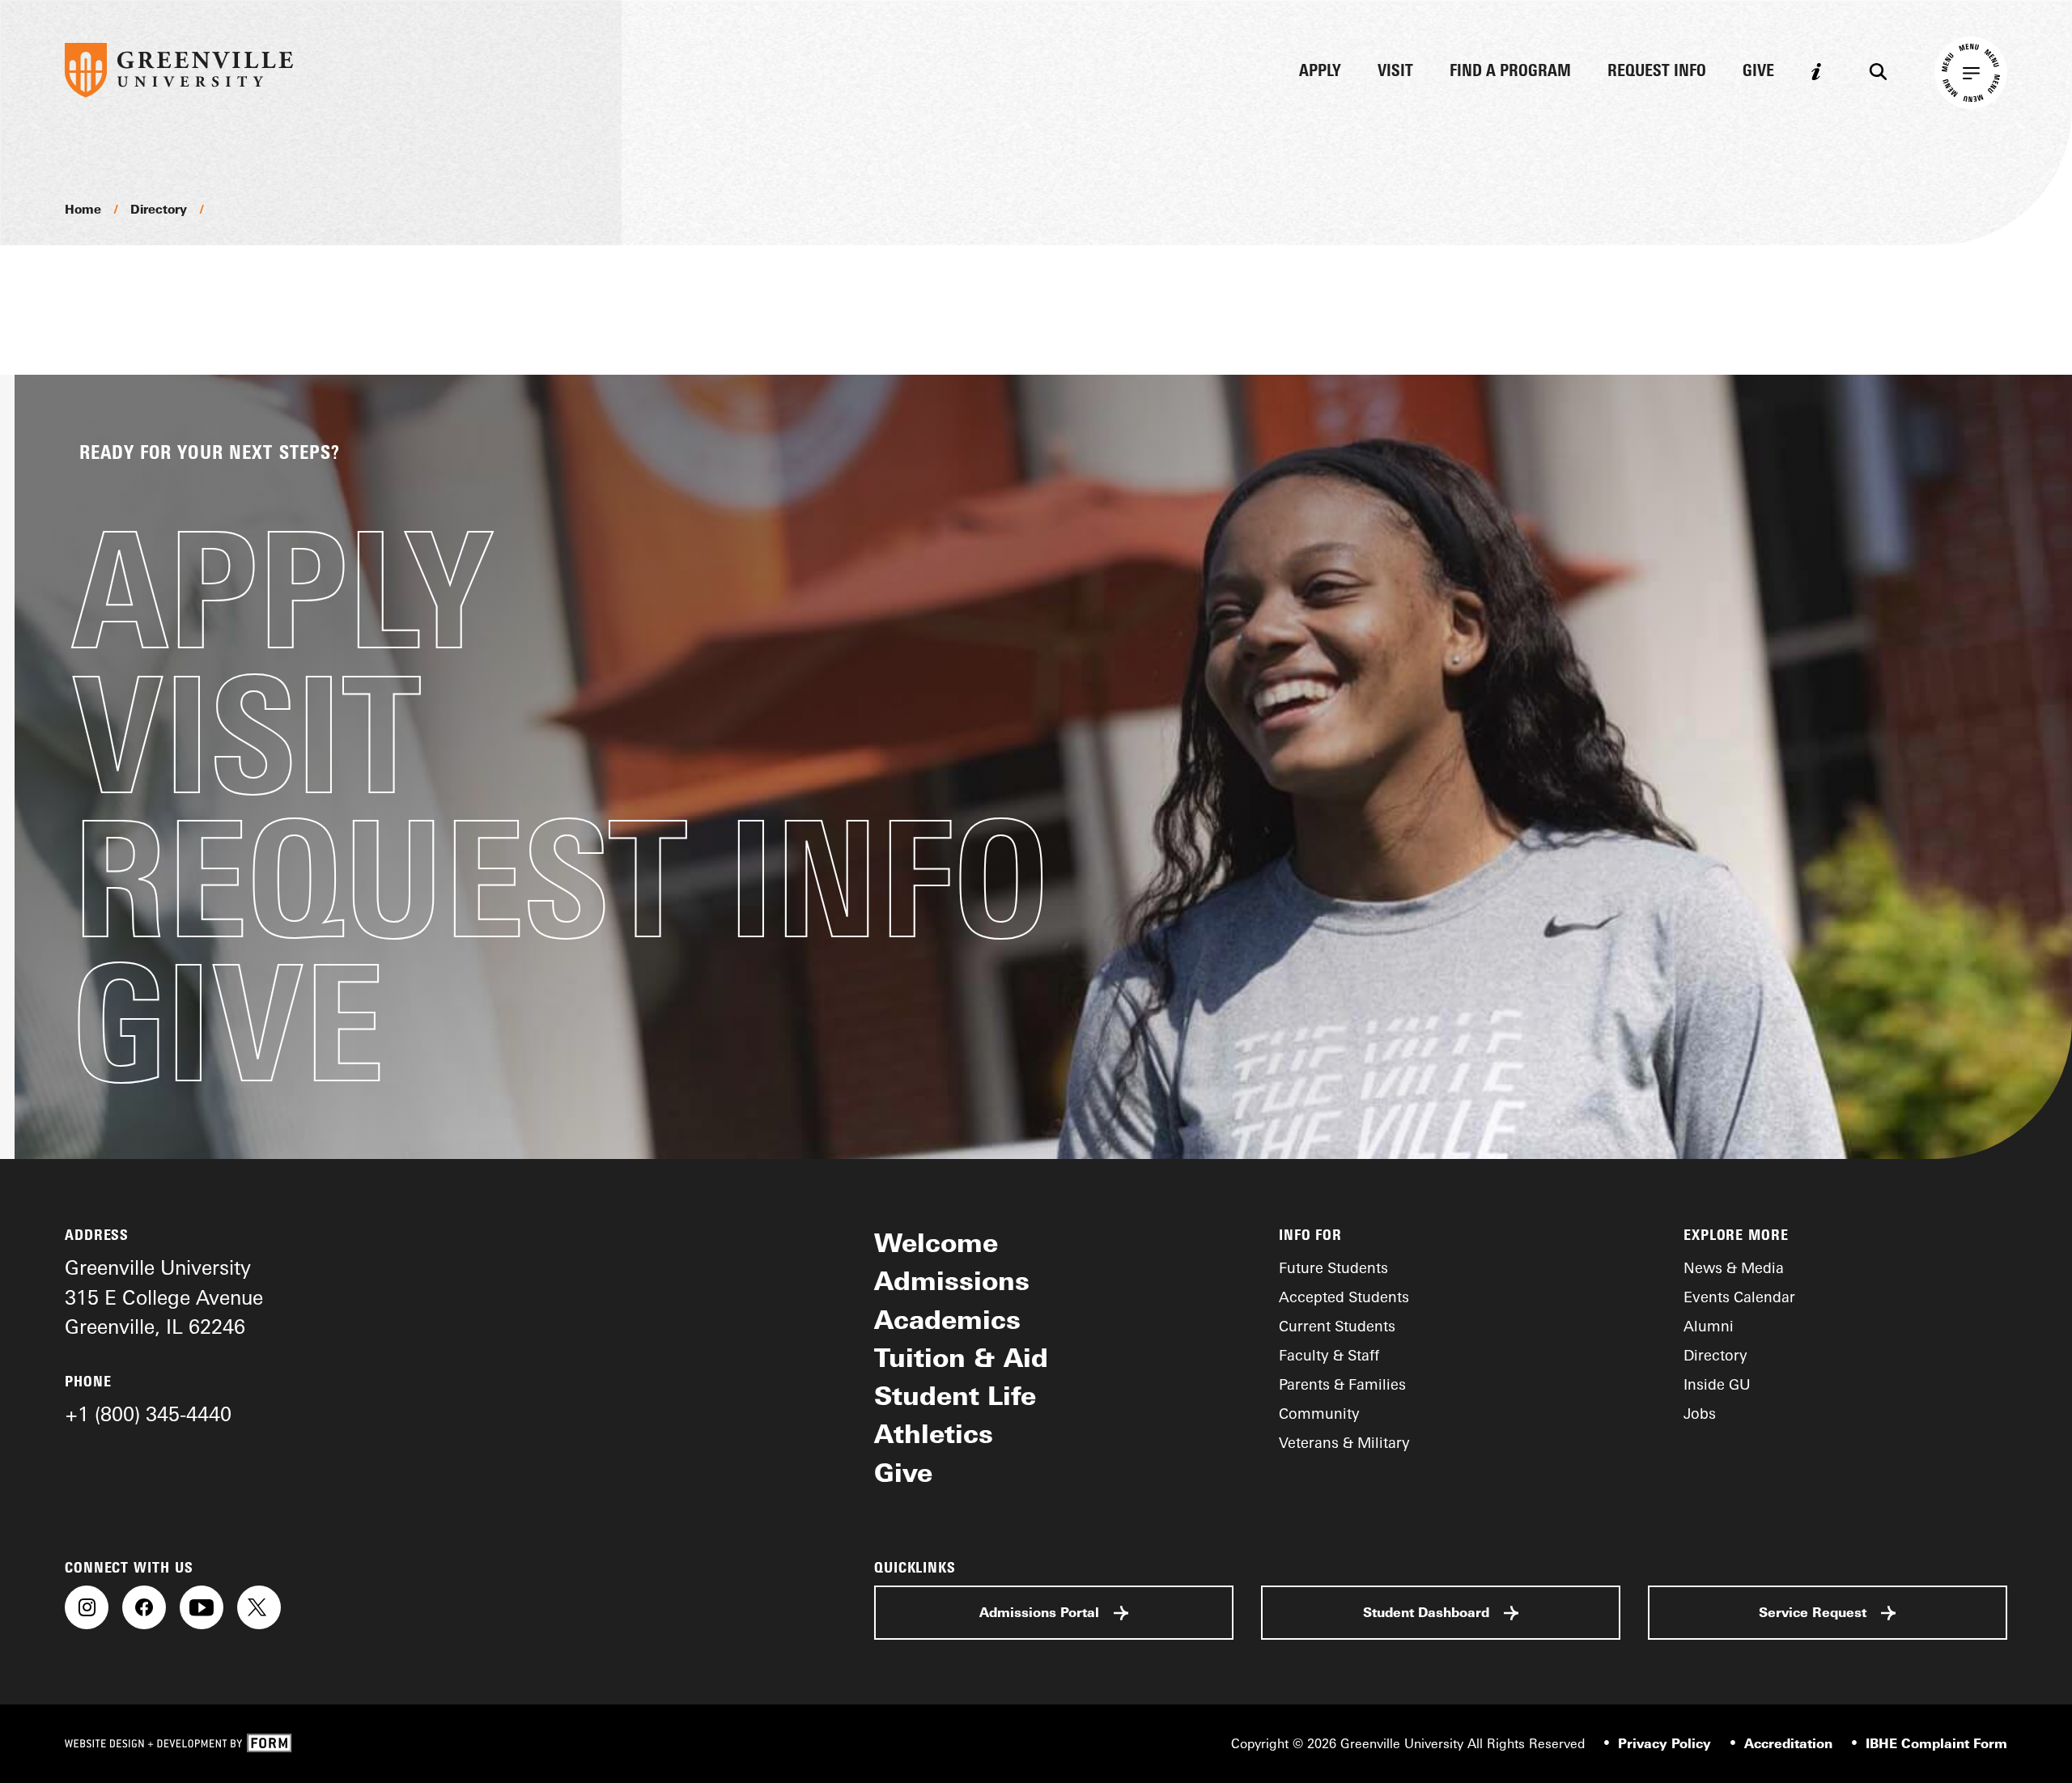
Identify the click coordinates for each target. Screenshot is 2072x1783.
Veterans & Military (1344, 1442)
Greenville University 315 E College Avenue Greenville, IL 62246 (164, 1297)
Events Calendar (1739, 1297)
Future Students (1333, 1267)
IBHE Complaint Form (1936, 1743)
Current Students (1337, 1326)
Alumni (1709, 1326)
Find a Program (1510, 72)
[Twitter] (259, 1607)
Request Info (1657, 72)
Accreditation (1788, 1743)
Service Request (1813, 1612)
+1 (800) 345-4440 (148, 1414)
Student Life (955, 1395)
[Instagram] (87, 1607)
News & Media (1734, 1267)
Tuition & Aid (961, 1357)
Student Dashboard (1426, 1612)
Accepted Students (1344, 1297)
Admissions (952, 1280)
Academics (947, 1319)
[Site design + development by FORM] (178, 1744)
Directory (159, 209)
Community (1319, 1413)
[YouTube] (202, 1607)
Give (1758, 72)
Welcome (936, 1242)
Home (83, 209)
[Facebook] (144, 1607)
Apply (1320, 72)
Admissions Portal (1039, 1612)
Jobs (1700, 1413)
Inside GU (1717, 1384)
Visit (1395, 72)
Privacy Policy (1664, 1743)
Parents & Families (1342, 1384)
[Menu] (1971, 73)
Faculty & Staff (1329, 1355)
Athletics (934, 1433)
